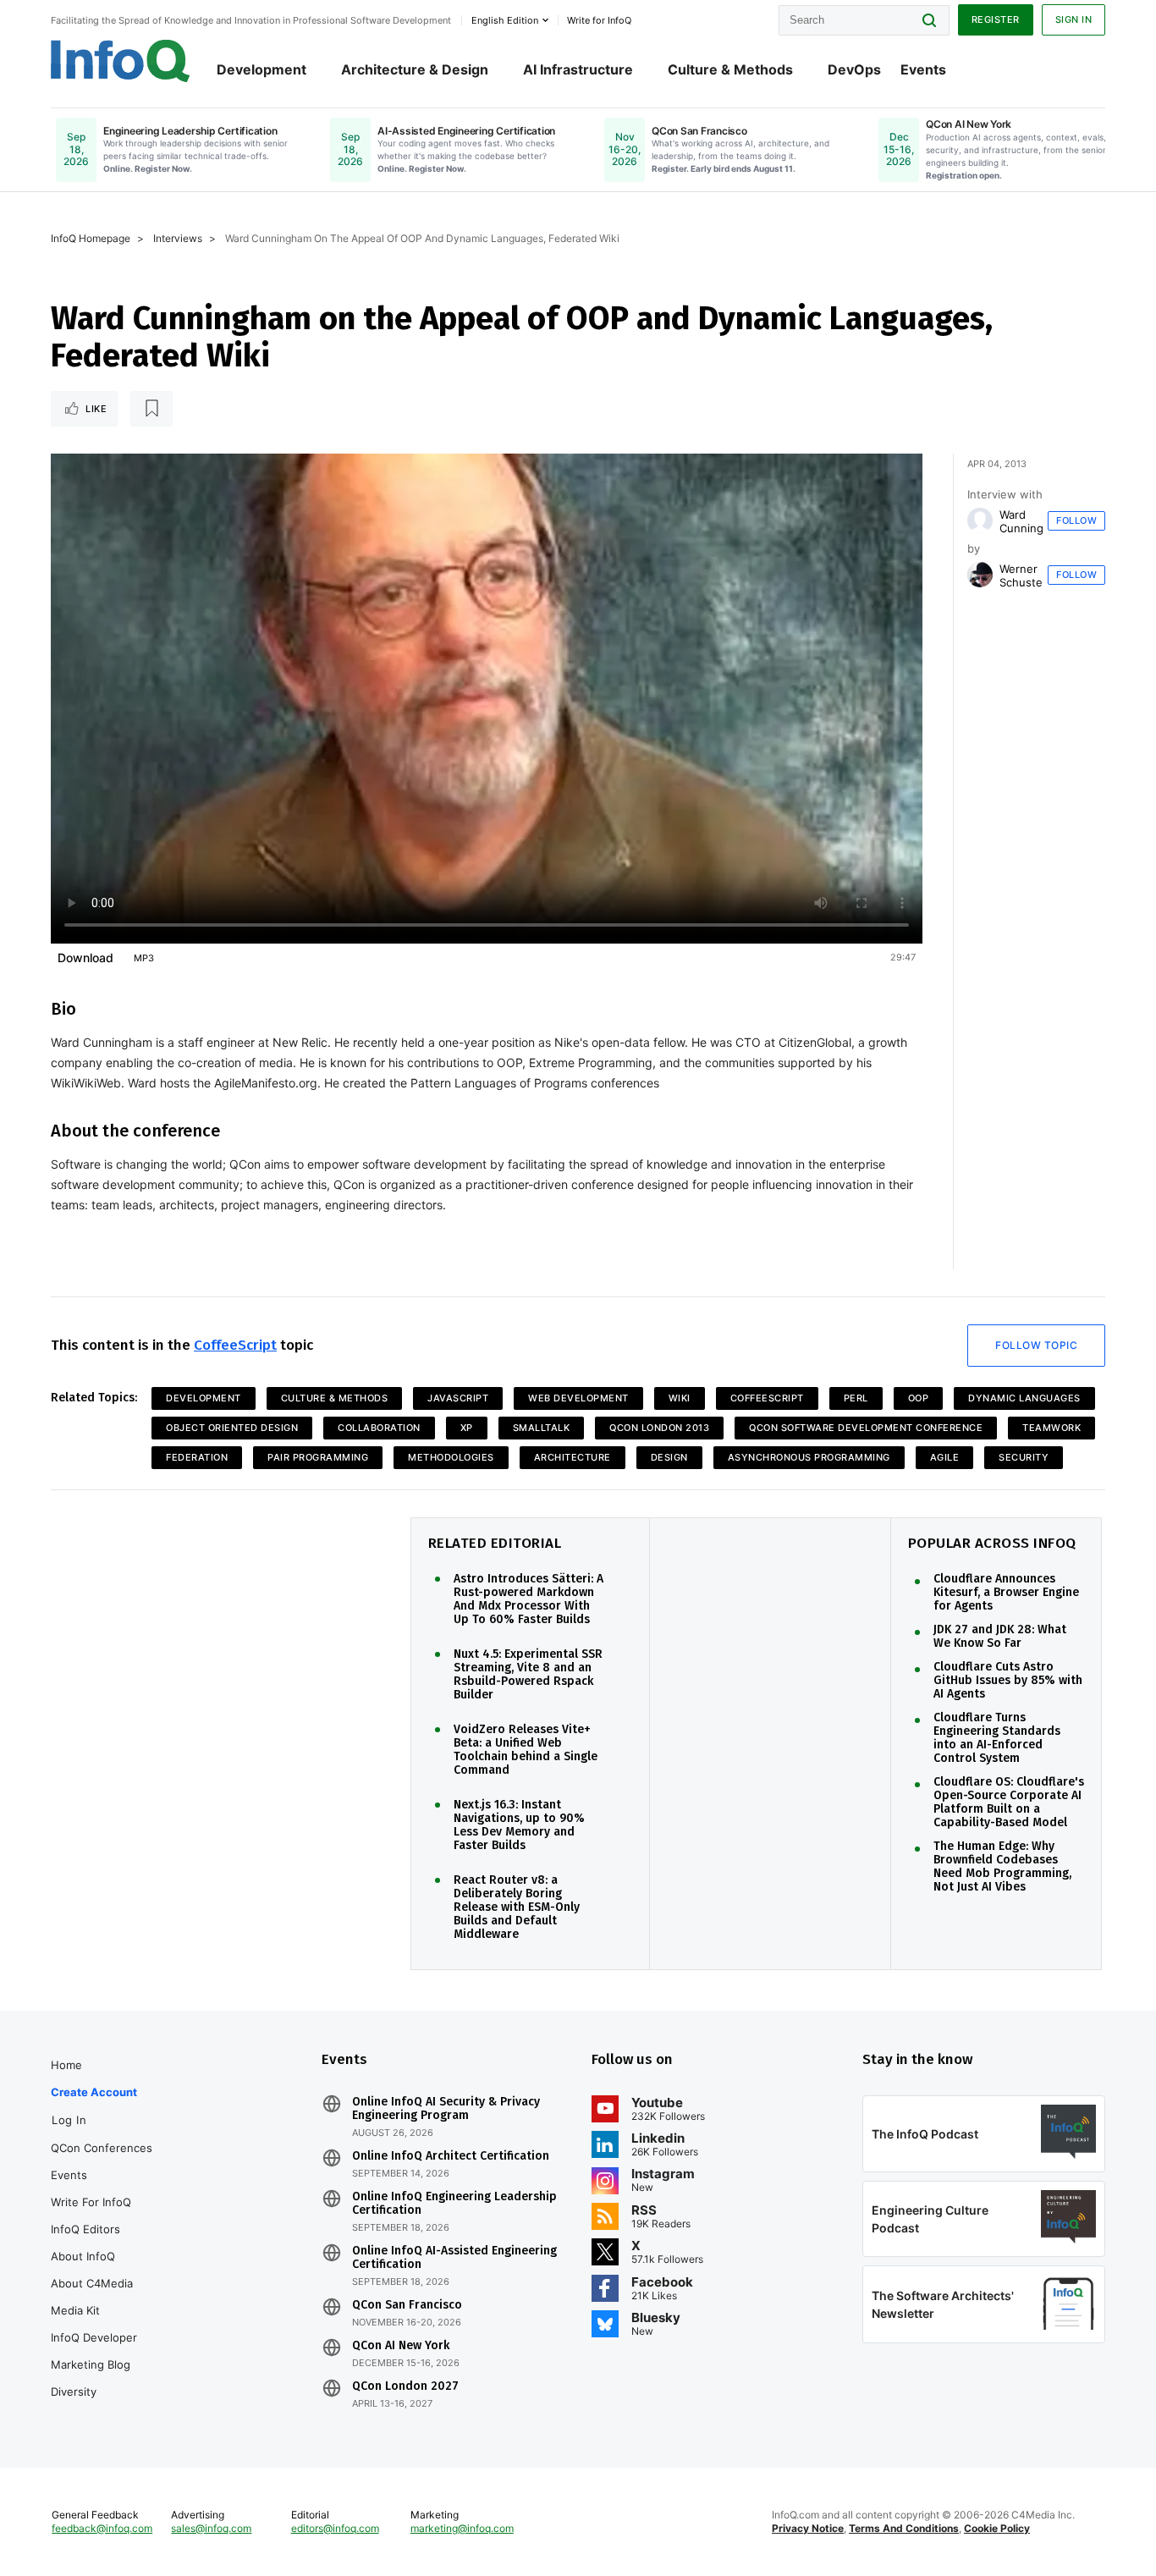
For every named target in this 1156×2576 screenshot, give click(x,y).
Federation (197, 1457)
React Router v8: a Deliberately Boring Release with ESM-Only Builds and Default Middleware (517, 1907)
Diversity (74, 2392)
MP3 (144, 958)
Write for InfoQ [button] (599, 20)
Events (923, 69)
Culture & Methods (730, 69)
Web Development (578, 1398)
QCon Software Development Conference (866, 1428)
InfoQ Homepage (91, 238)
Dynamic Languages (1024, 1398)
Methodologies (451, 1457)
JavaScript (458, 1398)
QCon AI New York (401, 2346)
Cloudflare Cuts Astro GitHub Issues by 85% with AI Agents (1008, 1681)
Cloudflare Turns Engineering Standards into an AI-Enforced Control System (997, 1738)
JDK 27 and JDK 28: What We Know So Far (1000, 1637)
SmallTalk (542, 1428)
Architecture (572, 1457)
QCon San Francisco (407, 2305)
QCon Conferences (102, 2148)
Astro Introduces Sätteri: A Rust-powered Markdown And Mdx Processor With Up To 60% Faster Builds (528, 1599)
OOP (919, 1398)
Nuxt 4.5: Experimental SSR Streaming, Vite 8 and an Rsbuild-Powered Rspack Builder (528, 1675)
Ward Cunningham (1032, 521)
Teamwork (1051, 1428)
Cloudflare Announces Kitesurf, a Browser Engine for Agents (1006, 1593)
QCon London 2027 (405, 2386)
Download (85, 958)
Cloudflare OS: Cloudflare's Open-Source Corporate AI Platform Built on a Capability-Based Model (1009, 1803)
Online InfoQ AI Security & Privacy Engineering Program (446, 2109)
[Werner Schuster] (980, 575)
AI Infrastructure (578, 69)
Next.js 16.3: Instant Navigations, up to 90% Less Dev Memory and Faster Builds (519, 1825)
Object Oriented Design (232, 1428)
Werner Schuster (1023, 575)
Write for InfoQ (91, 2202)
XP (467, 1428)
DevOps (854, 69)
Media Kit (75, 2310)
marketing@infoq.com (462, 2528)
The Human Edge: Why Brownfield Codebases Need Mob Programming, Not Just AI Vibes (1002, 1867)
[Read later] (151, 409)
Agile (945, 1457)
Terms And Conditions (904, 2528)
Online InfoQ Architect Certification (451, 2156)
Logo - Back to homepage (121, 61)
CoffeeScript (235, 1345)
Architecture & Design (415, 69)
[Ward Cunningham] (980, 520)
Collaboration (379, 1428)
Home (66, 2065)
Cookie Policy (997, 2528)
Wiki (680, 1398)
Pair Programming (318, 1457)
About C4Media (92, 2283)
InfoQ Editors (85, 2229)
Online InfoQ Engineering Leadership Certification (454, 2204)
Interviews (178, 238)
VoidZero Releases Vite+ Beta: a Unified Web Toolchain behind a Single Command (526, 1750)
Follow (1076, 520)
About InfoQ (83, 2256)
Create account (94, 2092)
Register (996, 19)
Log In (69, 2120)
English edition (505, 20)
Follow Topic (1036, 1345)
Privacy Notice (808, 2528)
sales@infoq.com (211, 2528)
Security (1024, 1457)
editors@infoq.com (335, 2528)
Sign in (1074, 19)
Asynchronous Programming (809, 1457)
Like (96, 409)
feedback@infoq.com (102, 2528)
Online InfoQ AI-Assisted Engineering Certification (454, 2258)
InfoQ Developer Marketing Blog (94, 2351)
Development (261, 69)
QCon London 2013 (659, 1428)
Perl (856, 1398)
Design (669, 1457)
